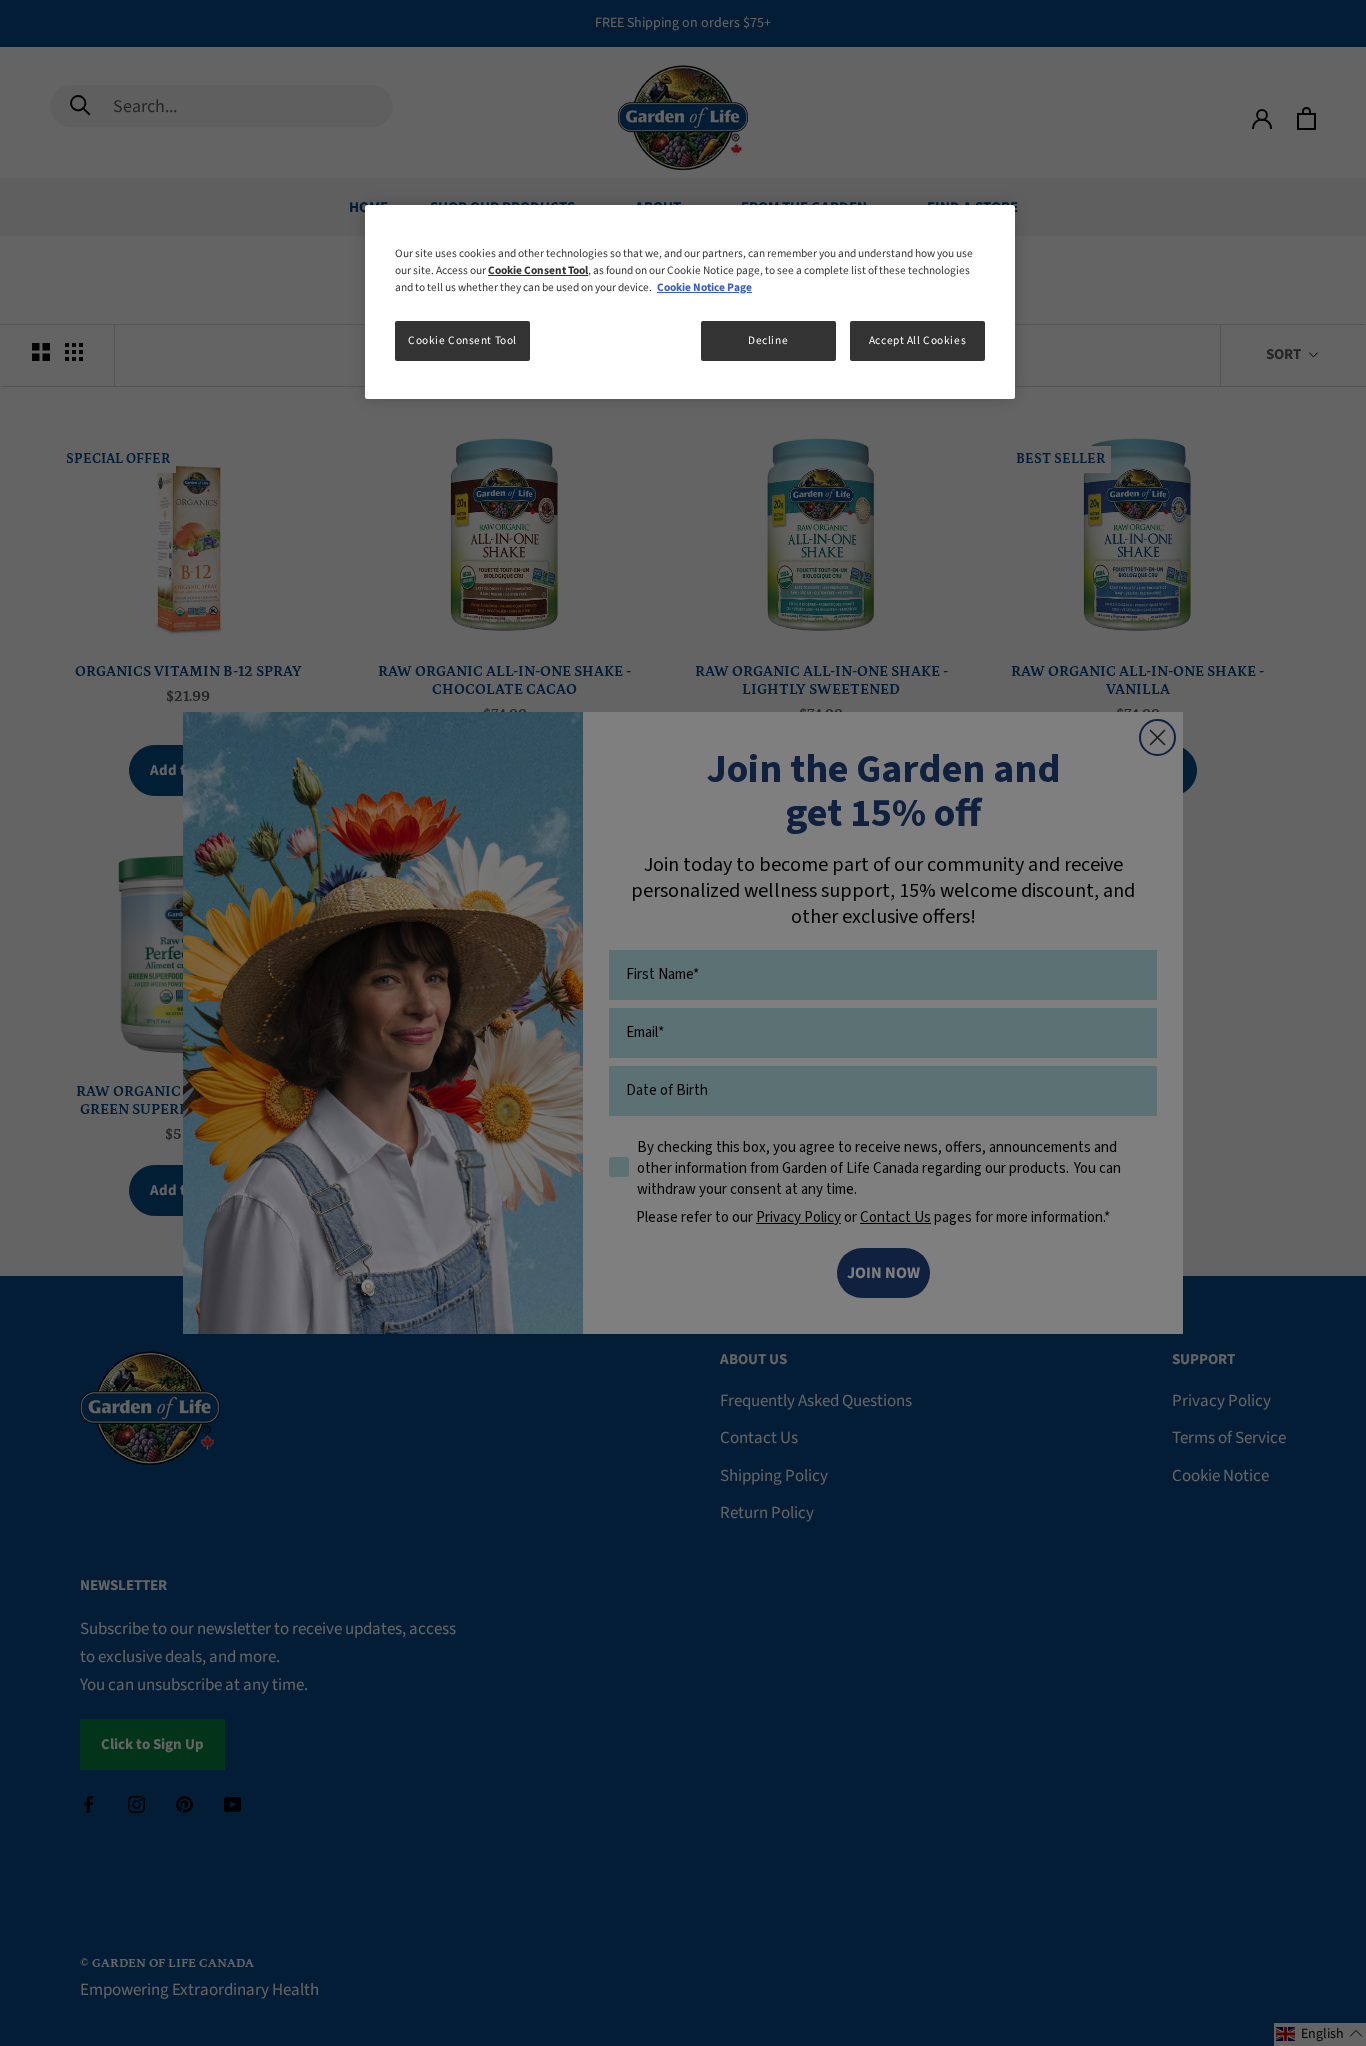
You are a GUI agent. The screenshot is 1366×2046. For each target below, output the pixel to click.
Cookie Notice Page (704, 287)
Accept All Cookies (917, 340)
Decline (768, 340)
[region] (690, 302)
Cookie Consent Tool (462, 340)
